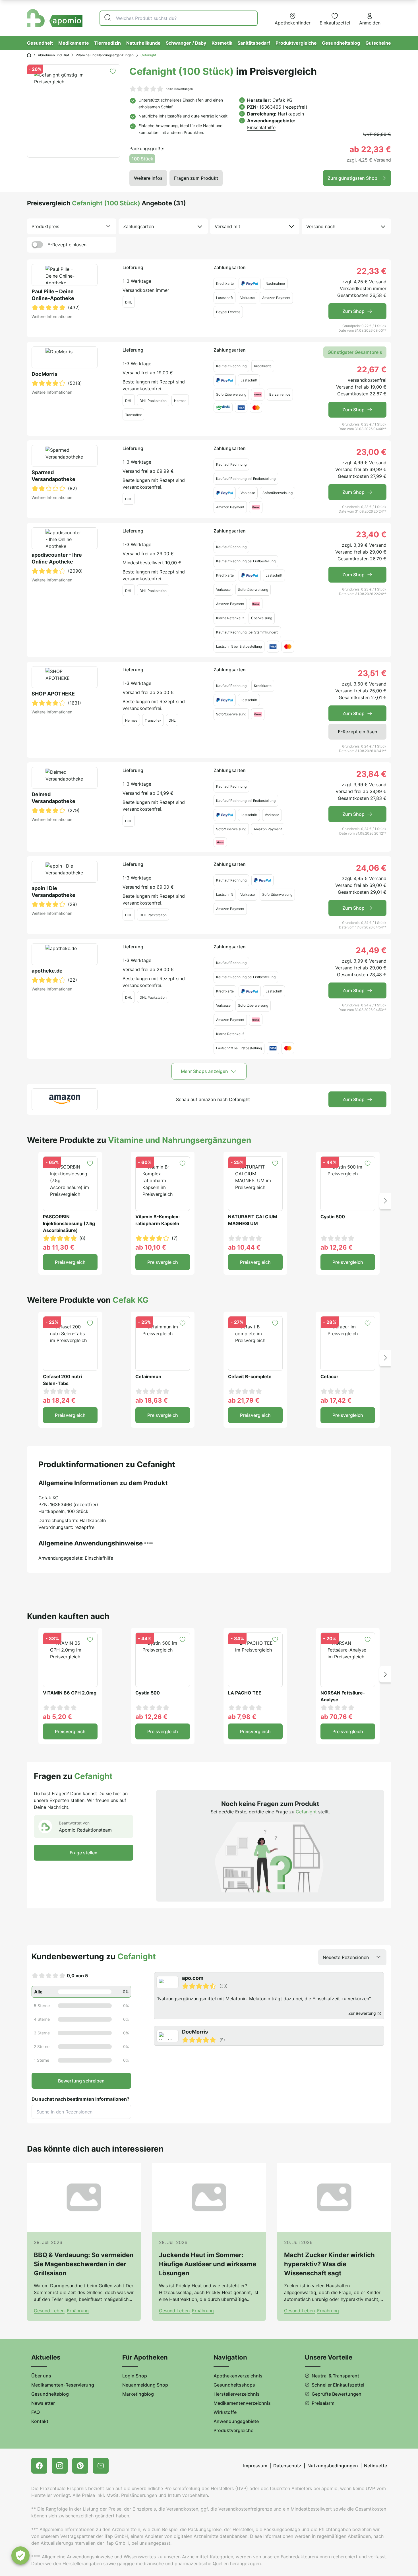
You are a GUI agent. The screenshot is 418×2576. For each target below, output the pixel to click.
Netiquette (375, 2466)
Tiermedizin (107, 43)
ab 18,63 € (152, 1400)
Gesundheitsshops (234, 2385)
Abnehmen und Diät (53, 55)
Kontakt (40, 2421)
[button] (385, 1201)
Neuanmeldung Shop (145, 2385)
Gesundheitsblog (341, 43)
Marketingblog (138, 2394)
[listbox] (72, 226)
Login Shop (135, 2376)
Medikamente (74, 43)
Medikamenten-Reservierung (63, 2385)
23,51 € (372, 673)
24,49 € (371, 950)
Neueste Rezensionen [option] (346, 1957)
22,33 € (372, 271)
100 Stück (142, 159)
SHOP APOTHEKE (53, 694)
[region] (270, 2009)
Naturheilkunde (143, 43)
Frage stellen (84, 1853)
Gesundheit (40, 43)
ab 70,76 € (337, 1717)
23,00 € (371, 452)
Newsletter (43, 2403)
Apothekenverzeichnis (238, 2376)
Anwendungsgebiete (236, 2421)
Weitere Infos (148, 178)
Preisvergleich (70, 1262)
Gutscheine (378, 43)
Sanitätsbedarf (254, 43)
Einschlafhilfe (261, 127)
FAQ (36, 2412)
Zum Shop (353, 311)
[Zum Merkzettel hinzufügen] (113, 71)
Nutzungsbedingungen (333, 2466)
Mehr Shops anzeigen (204, 1071)
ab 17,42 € (336, 1400)
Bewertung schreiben (81, 2081)
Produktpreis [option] (45, 226)
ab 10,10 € (151, 1247)
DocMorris (45, 374)
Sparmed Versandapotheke (53, 476)
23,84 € (371, 774)
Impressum (255, 2466)
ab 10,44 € (244, 1247)
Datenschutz (287, 2466)
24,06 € (371, 868)
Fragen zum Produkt (196, 178)
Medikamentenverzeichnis (242, 2403)
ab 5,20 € (57, 1717)
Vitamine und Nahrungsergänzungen (105, 55)
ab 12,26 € (337, 1247)
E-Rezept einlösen (67, 245)
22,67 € (372, 370)
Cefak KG (283, 100)
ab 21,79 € (244, 1400)
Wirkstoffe (225, 2412)
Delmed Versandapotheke (53, 798)
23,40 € (371, 534)
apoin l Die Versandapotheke (53, 892)
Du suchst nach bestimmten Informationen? (80, 2099)
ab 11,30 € (59, 1247)
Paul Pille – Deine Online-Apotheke (53, 295)
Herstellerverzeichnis (237, 2394)
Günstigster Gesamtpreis (355, 352)
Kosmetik (222, 43)
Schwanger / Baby (186, 43)
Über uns (41, 2376)
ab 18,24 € (59, 1400)
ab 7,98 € (242, 1717)
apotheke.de (47, 971)
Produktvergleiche (296, 43)
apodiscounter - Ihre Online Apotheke (57, 558)
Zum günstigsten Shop (352, 178)
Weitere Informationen (52, 316)
